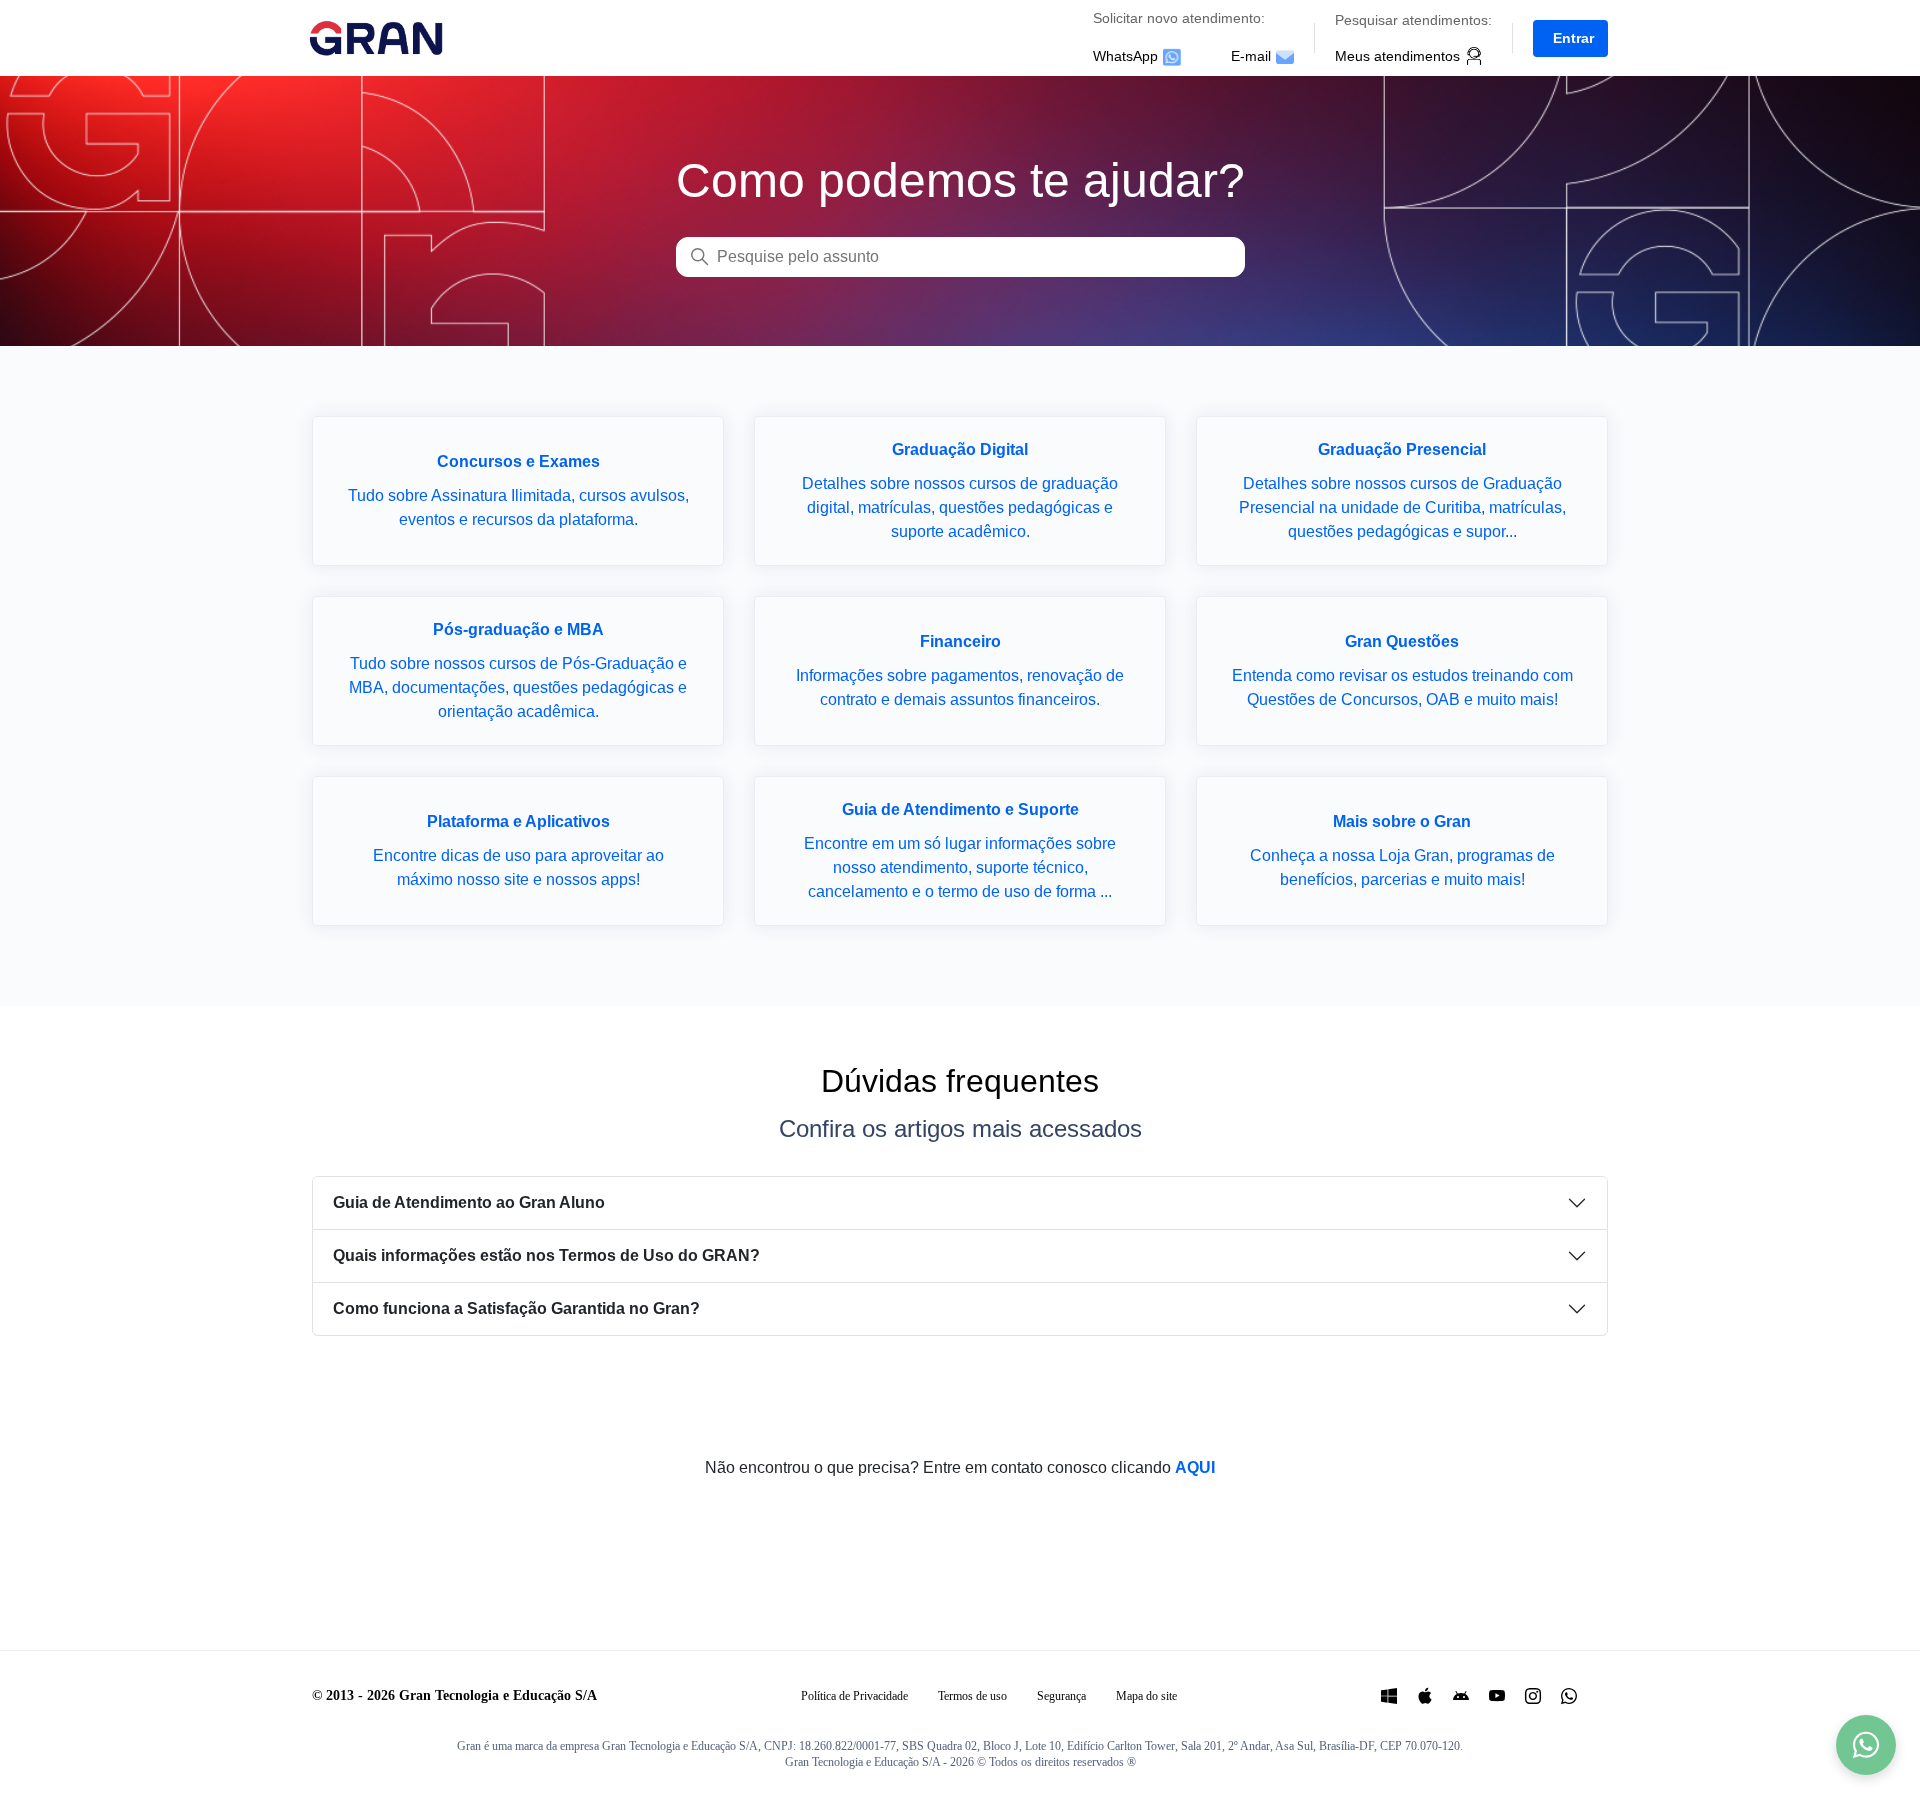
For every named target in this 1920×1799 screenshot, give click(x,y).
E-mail (1251, 56)
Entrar (1573, 38)
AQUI (1195, 1467)
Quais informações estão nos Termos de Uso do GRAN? (546, 1255)
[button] (1570, 37)
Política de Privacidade (854, 1696)
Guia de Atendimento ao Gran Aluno (469, 1202)
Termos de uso (972, 1696)
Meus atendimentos (1397, 56)
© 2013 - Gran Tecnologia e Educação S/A (454, 1695)
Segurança (1061, 1696)
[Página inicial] (383, 36)
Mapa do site (1146, 1696)
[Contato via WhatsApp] (1866, 1745)
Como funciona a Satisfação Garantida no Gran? (516, 1308)
